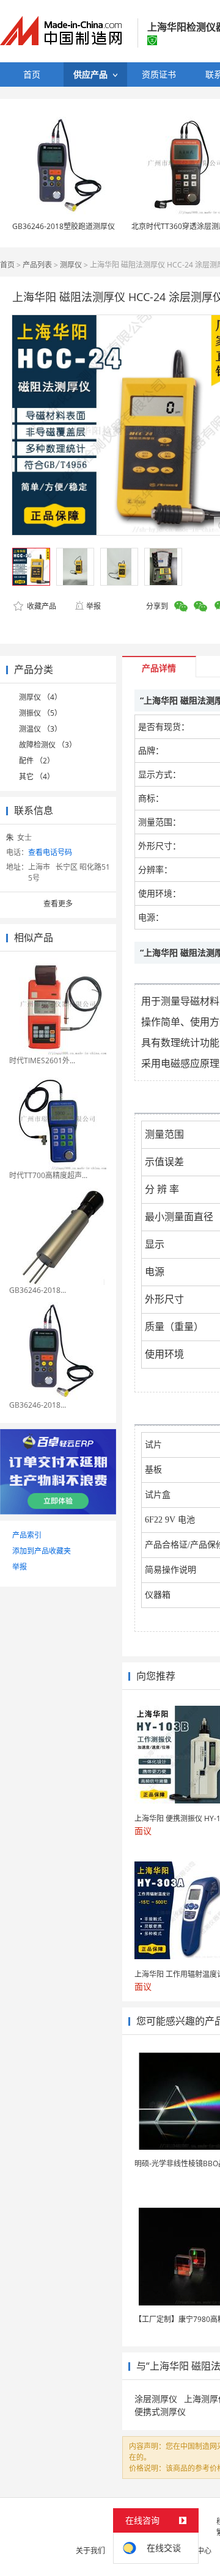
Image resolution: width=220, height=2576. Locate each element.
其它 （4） (37, 777)
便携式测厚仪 (160, 2411)
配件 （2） (37, 761)
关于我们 (90, 2551)
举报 (94, 606)
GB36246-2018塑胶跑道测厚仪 (64, 226)
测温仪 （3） (40, 729)
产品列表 (37, 265)
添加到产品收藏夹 (42, 1551)
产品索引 (27, 1535)
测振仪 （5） (40, 713)
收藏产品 (41, 606)
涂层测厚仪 (156, 2399)
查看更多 (58, 904)
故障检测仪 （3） (48, 745)
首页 (7, 265)
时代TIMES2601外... (42, 1061)
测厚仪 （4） (40, 697)
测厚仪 (71, 265)
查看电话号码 (50, 852)
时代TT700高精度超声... (48, 1175)
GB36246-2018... (38, 1290)
